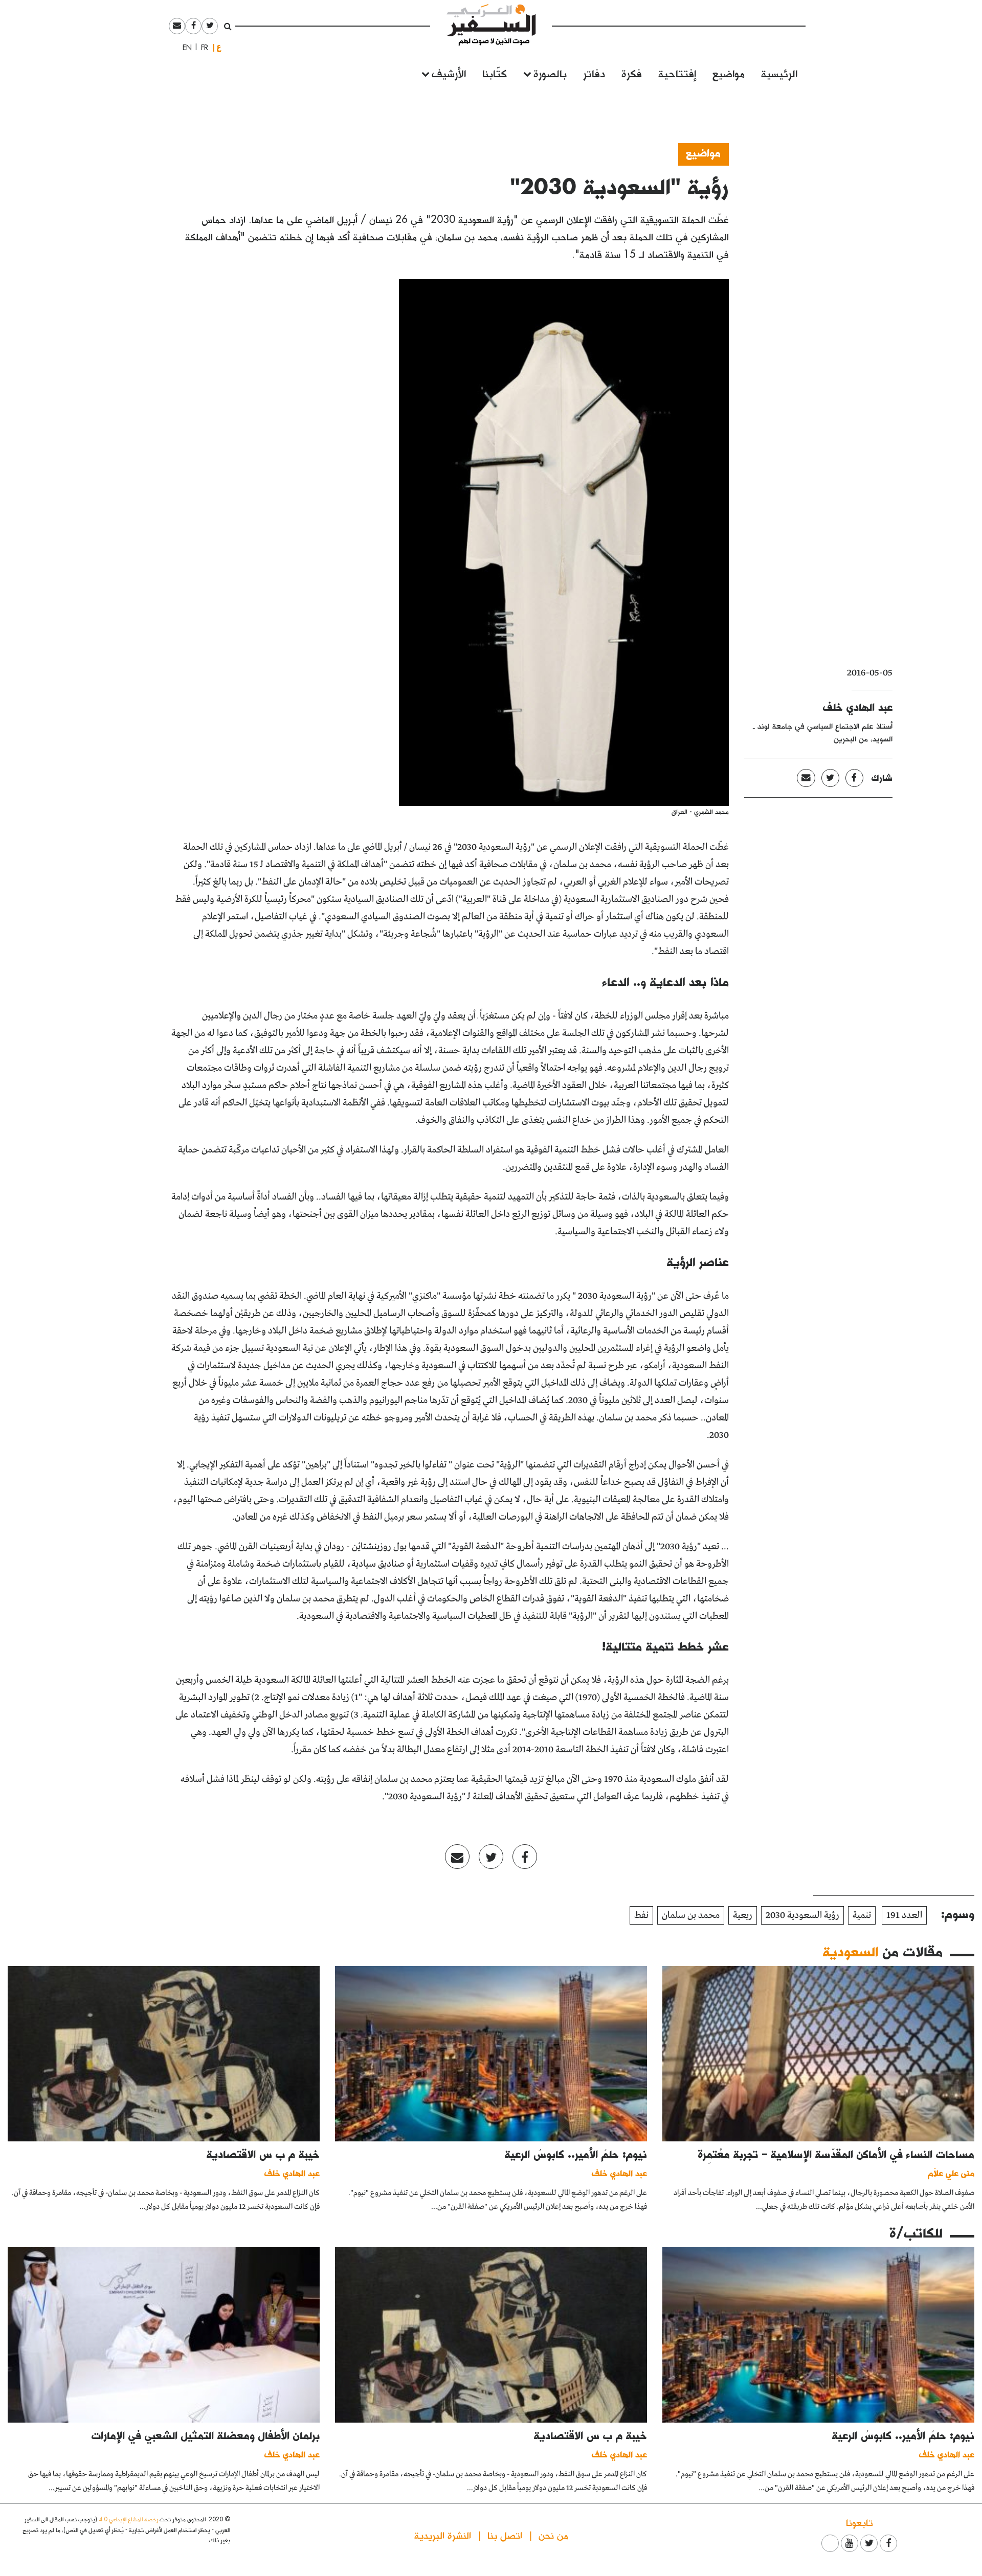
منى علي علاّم (951, 2173)
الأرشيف (449, 73)
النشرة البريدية (443, 2535)
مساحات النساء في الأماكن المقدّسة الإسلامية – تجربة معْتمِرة (836, 2154)
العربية (219, 47)
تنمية (862, 1915)
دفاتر (594, 73)
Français (202, 48)
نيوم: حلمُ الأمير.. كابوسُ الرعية (576, 2154)
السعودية (851, 1951)
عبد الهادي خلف (858, 707)
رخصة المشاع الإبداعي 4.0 (128, 2519)
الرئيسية (779, 73)
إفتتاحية (677, 73)
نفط (641, 1915)
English (184, 48)
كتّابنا (495, 73)
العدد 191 (904, 1915)
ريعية (743, 1915)
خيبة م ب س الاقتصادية (263, 2154)
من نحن (553, 2535)
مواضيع (729, 73)
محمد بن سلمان (691, 1915)
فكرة (632, 73)
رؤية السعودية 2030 (802, 1915)
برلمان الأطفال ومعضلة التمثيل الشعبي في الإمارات (206, 2435)
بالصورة (550, 73)
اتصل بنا (505, 2535)
